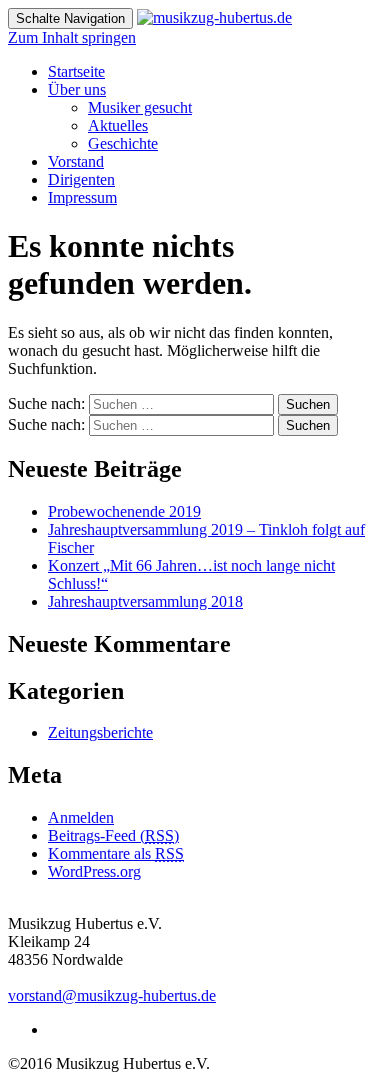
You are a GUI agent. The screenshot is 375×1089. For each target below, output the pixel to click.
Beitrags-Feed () (113, 835)
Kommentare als (116, 853)
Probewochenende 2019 (124, 511)
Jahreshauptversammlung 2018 (145, 601)
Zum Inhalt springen (72, 37)
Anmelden (81, 817)
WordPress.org (94, 871)
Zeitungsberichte (100, 732)
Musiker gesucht (140, 107)
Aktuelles (118, 125)
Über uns (77, 89)
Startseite (76, 71)
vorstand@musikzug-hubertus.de (112, 995)
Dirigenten (81, 179)
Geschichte (123, 143)
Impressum (82, 197)
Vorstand (76, 161)
